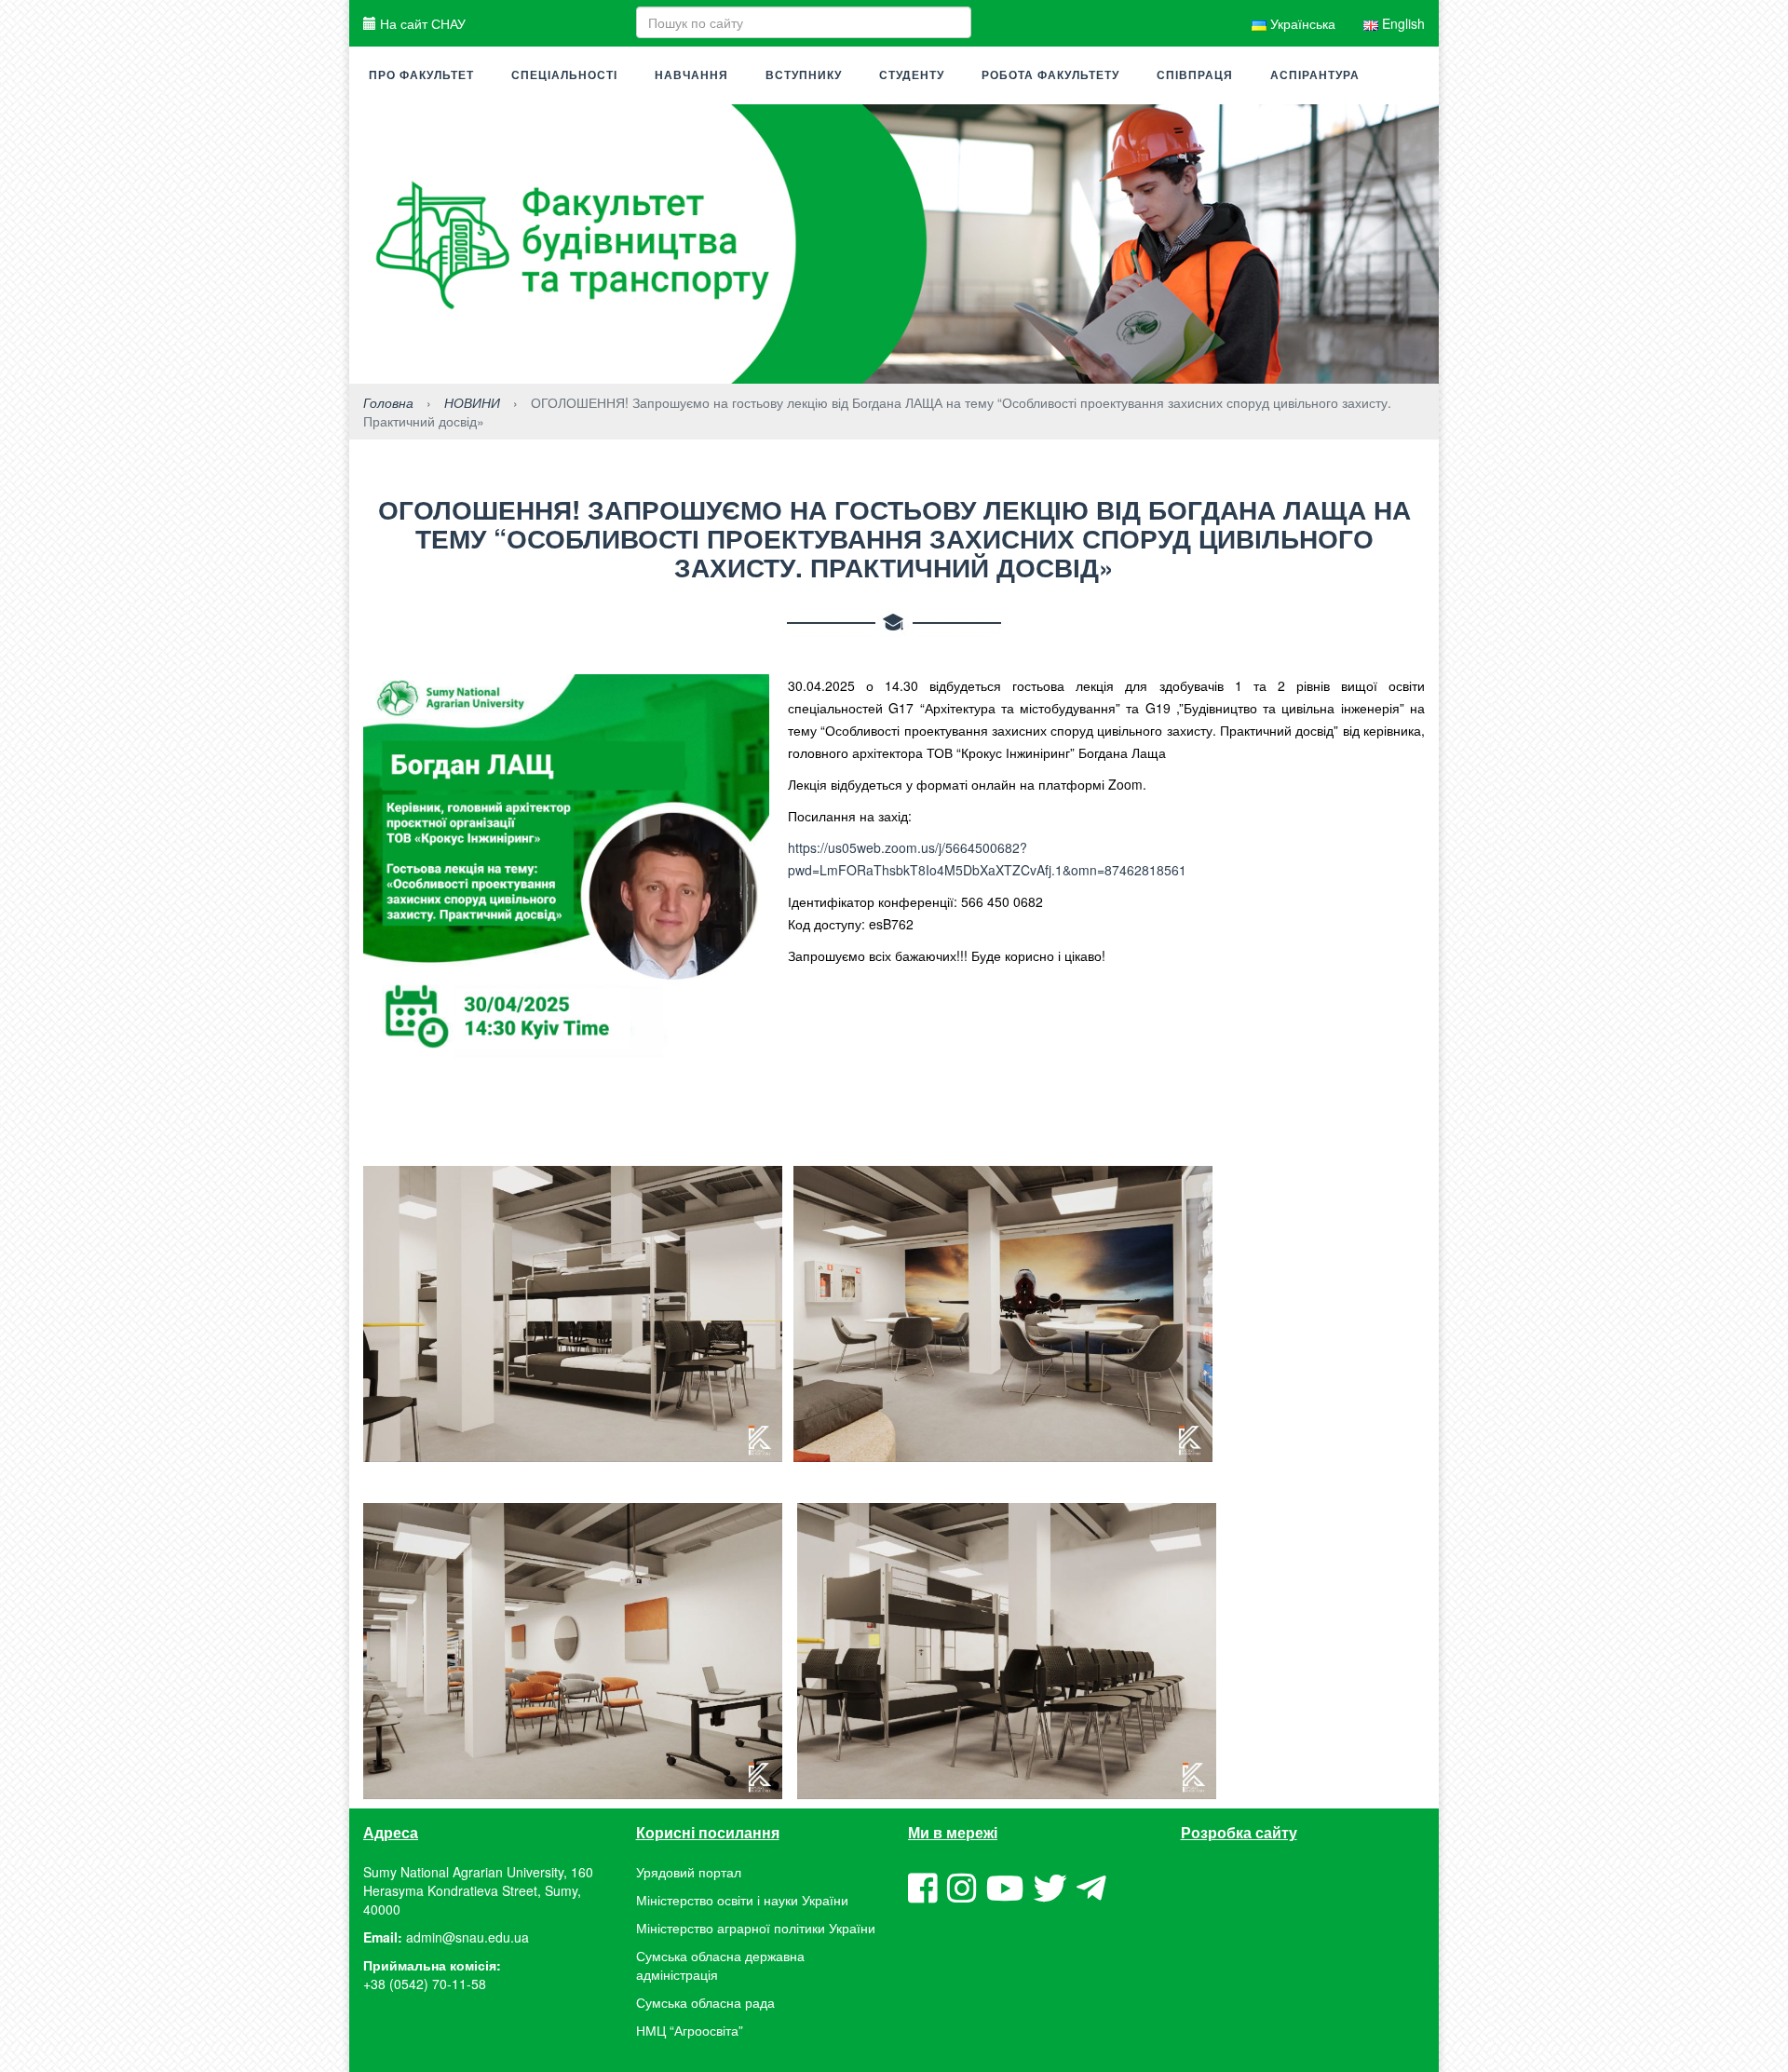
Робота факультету (1050, 75)
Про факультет (421, 75)
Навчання (691, 75)
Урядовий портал (689, 1872)
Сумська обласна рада (705, 2002)
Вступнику (804, 75)
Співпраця (1195, 75)
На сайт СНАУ (421, 23)
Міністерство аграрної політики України (756, 1928)
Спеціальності (564, 75)
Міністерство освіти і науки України (742, 1900)
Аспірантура (1315, 75)
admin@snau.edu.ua (467, 1937)
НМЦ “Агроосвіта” (690, 2030)
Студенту (912, 75)
